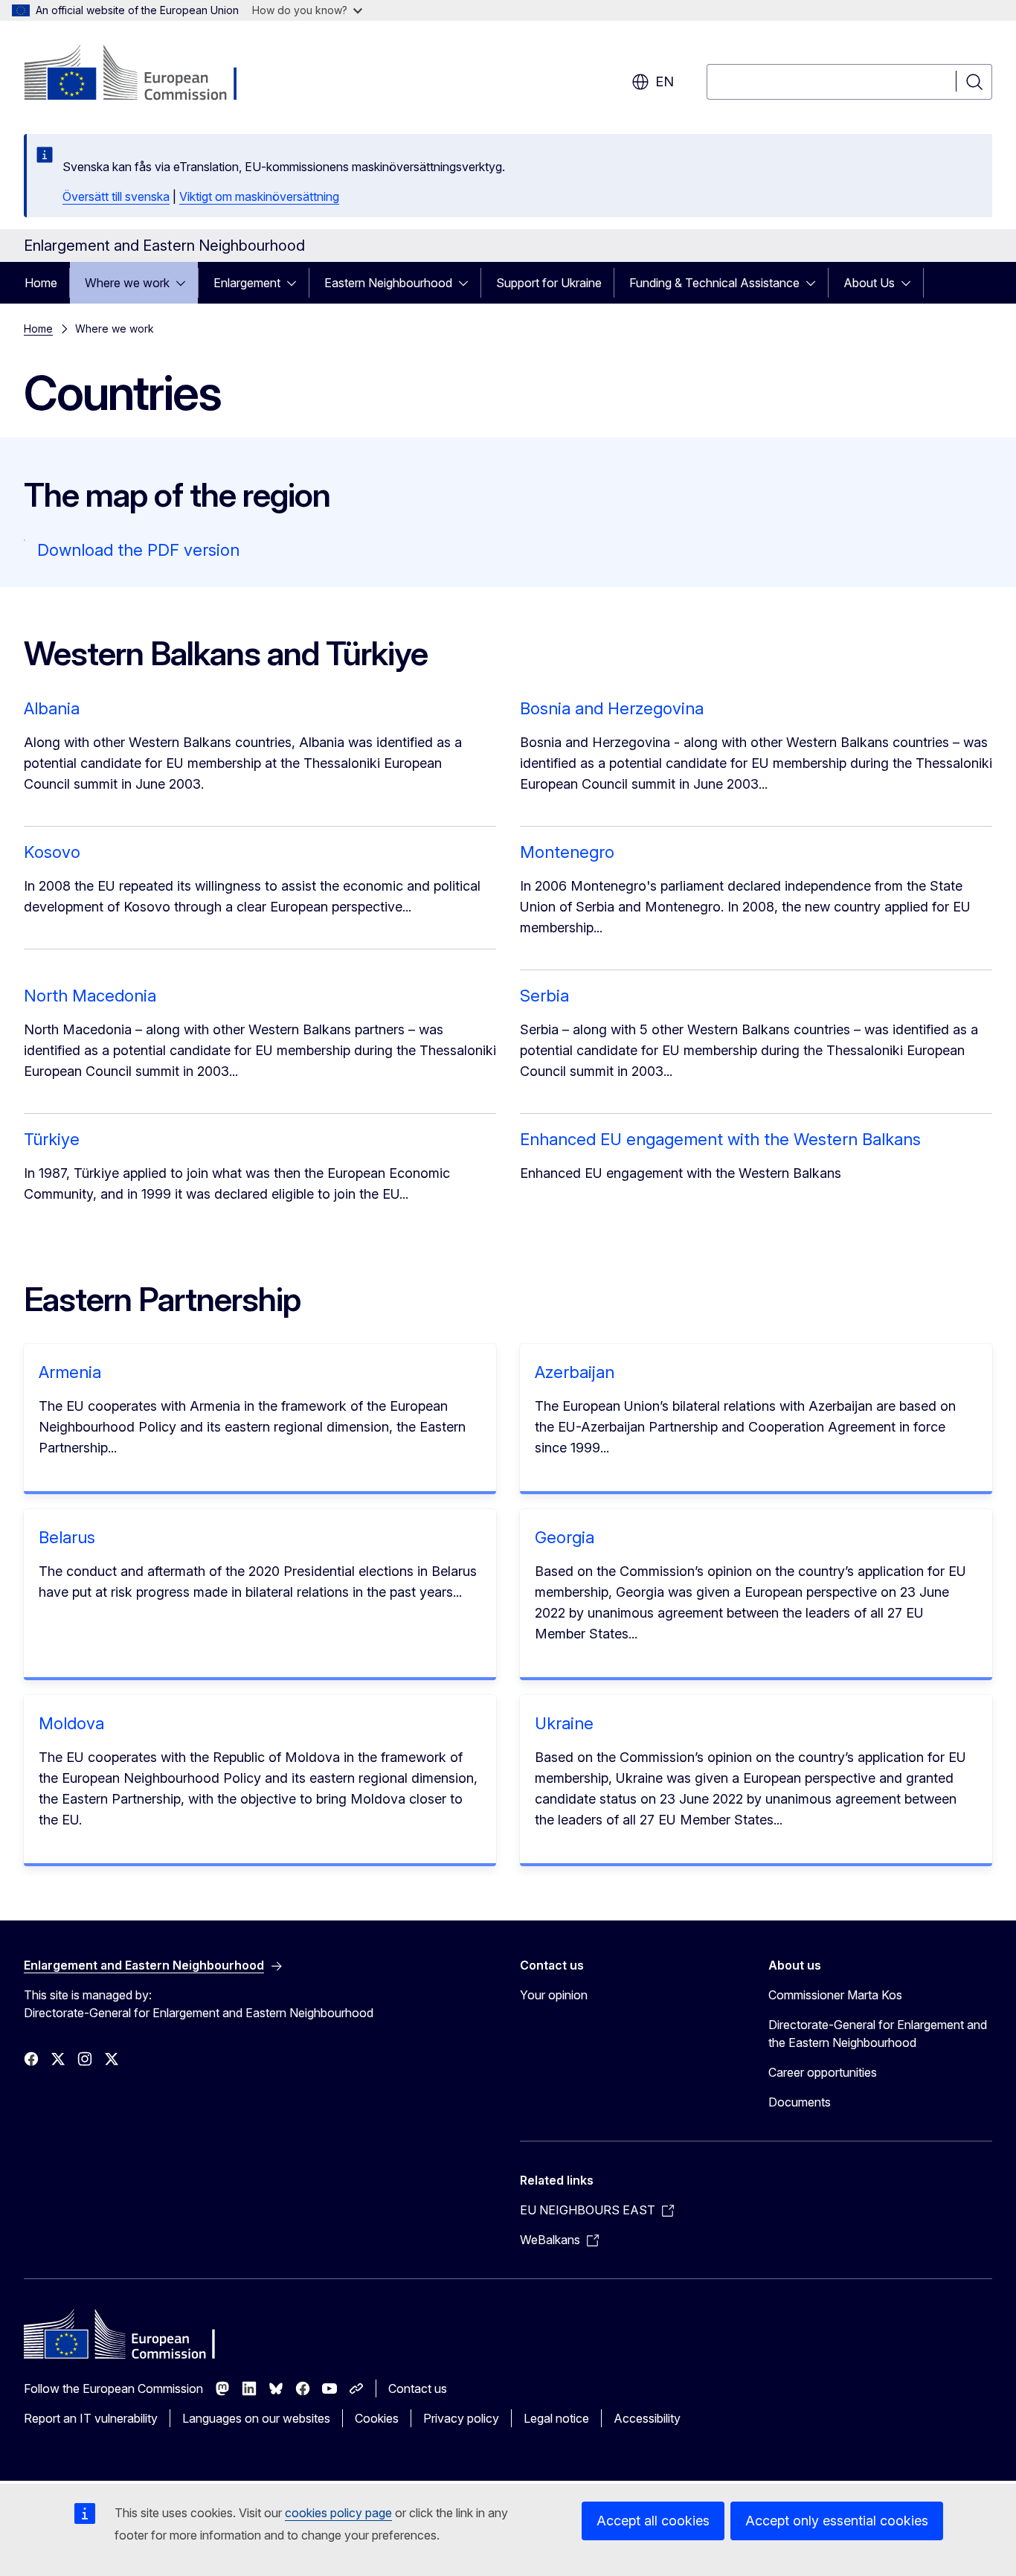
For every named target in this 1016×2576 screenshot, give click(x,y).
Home (41, 283)
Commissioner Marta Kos (835, 1995)
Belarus (67, 1537)
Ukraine (564, 1723)
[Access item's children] (185, 283)
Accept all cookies (653, 2521)
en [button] (665, 81)
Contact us (418, 2388)
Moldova (71, 1723)
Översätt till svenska (116, 196)
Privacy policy (461, 2418)
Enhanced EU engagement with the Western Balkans (720, 1139)
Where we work (127, 283)
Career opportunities (823, 2072)
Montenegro (567, 852)
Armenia (70, 1372)
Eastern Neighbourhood (388, 283)
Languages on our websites (256, 2418)
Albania (52, 708)
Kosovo (52, 852)
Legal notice (556, 2418)
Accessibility (647, 2418)
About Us (869, 283)
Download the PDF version (138, 550)
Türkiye (52, 1139)
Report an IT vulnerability (91, 2418)
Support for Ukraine (549, 283)
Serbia (544, 996)
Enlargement (247, 283)
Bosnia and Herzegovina (612, 708)
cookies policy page (338, 2513)
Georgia (565, 1537)
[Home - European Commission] (144, 74)
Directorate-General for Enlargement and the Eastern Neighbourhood (878, 2034)
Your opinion (554, 1995)
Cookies (377, 2418)
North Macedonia (90, 996)
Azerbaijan (575, 1372)
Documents (800, 2102)
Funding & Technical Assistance (714, 283)
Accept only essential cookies (837, 2521)
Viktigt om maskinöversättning (259, 196)
